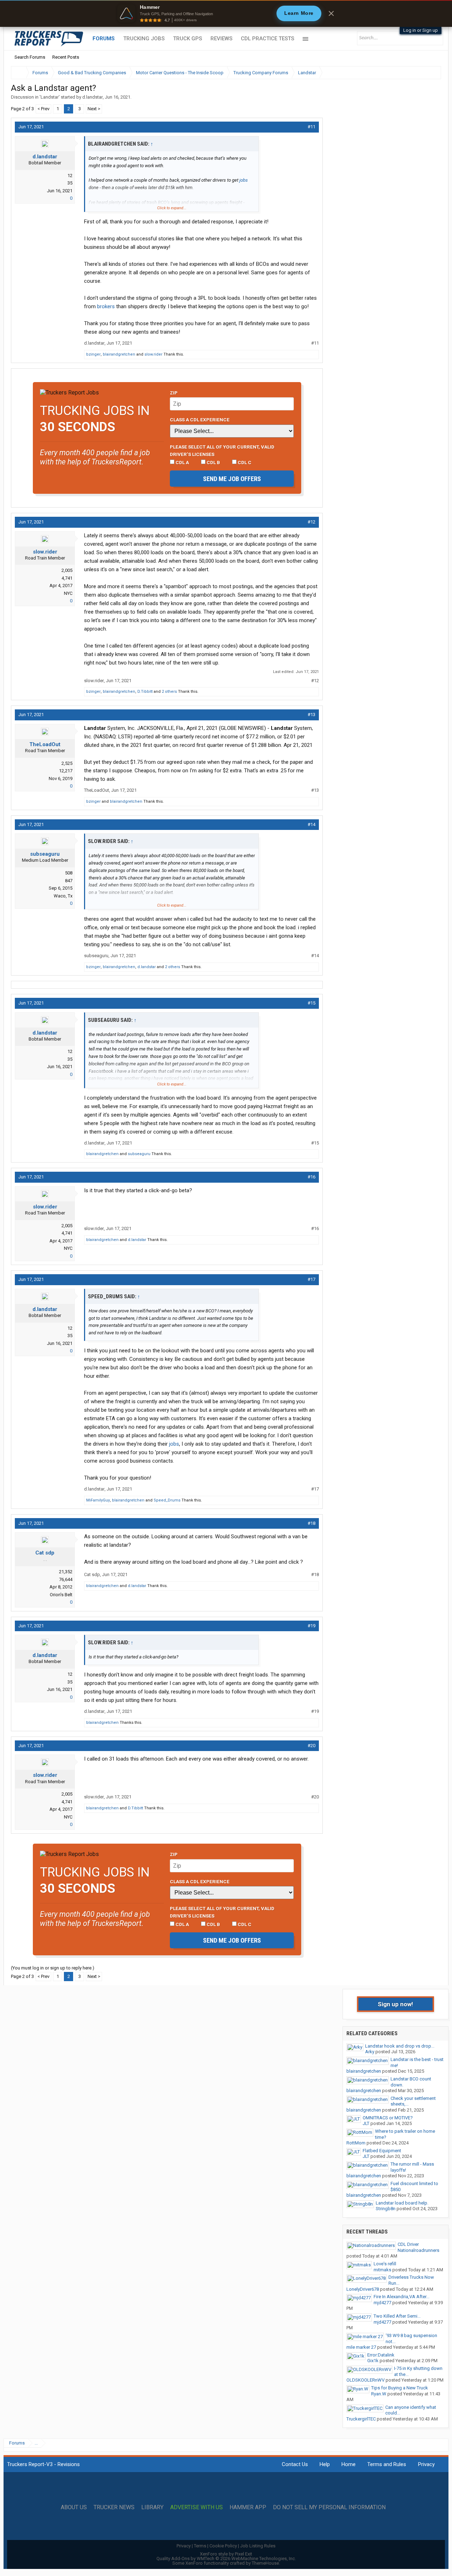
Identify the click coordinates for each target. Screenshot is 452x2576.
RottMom (356, 2143)
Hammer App (248, 2507)
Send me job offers (232, 479)
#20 (311, 1746)
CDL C (244, 462)
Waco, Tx (63, 896)
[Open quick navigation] (431, 73)
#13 (311, 715)
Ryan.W (379, 2394)
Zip (174, 393)
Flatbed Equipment (382, 2151)
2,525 (67, 763)
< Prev (43, 109)
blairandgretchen (119, 354)
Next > (94, 109)
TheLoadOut (45, 744)
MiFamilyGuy (98, 1500)
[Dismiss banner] (331, 13)
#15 (311, 1003)
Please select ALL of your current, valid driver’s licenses (222, 450)
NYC (68, 593)
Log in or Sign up (421, 30)
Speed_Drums (167, 1500)
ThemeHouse (265, 2563)
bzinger (93, 354)
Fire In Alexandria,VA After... (402, 2297)
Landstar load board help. (402, 2203)
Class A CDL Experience (200, 420)
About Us (74, 2507)
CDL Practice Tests (267, 39)
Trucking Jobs (144, 39)
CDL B (213, 462)
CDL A (182, 462)
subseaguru (45, 854)
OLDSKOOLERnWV (365, 2380)
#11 (311, 127)
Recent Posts (66, 57)
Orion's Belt (61, 1595)
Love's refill (385, 2264)
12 (70, 175)
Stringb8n (386, 2209)
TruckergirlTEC (361, 2419)
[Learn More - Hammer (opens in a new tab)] (226, 13)
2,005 (67, 570)
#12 (311, 522)
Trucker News (114, 2507)
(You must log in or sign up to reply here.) (53, 1968)
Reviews (221, 39)
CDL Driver (408, 2244)
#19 (311, 1626)
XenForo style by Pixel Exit (226, 2554)
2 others (169, 692)
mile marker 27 (361, 2347)
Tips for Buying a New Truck (400, 2388)
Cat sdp (45, 1553)
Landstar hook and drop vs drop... (400, 2046)
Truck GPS (188, 39)
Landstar (50, 97)
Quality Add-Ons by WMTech (226, 2559)
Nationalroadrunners (418, 2250)
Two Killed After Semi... (397, 2316)
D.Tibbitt (145, 692)
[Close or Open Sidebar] (423, 73)
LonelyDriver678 (363, 2289)
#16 (311, 1177)
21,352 (66, 1572)
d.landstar (93, 97)
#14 (311, 824)
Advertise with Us (197, 2507)
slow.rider (153, 354)
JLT (366, 2123)
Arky (370, 2052)
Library (152, 2507)
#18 (311, 1523)
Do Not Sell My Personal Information (329, 2507)
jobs (244, 180)
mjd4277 (382, 2303)
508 (69, 873)
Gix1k (373, 2361)
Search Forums (30, 57)
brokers (106, 306)
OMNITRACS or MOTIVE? (388, 2118)
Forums (104, 39)
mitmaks (382, 2270)
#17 (311, 1279)
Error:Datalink (381, 2355)
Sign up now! (395, 2004)
